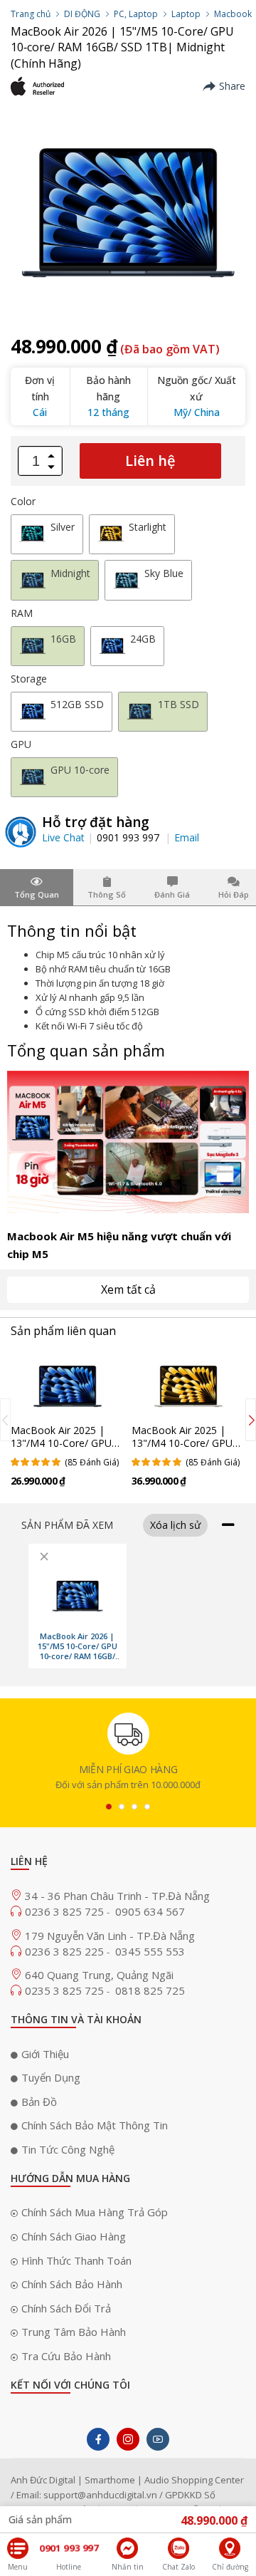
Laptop (186, 14)
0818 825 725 (150, 1990)
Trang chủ (31, 14)
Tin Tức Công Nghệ (68, 2149)
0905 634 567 (150, 1911)
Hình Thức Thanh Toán (76, 2260)
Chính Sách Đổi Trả (66, 2308)
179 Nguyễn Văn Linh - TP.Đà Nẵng (110, 1936)
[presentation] (5, 1420)
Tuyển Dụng (51, 2077)
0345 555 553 (150, 1951)
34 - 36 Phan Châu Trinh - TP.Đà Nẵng (117, 1896)
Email (187, 837)
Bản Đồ (39, 2102)
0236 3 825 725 (66, 1911)
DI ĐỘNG (82, 14)
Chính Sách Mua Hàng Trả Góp (95, 2212)
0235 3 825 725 (66, 1990)
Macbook (233, 14)
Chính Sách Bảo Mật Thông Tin (95, 2125)
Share (232, 86)
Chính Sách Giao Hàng (74, 2236)
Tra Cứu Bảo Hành (66, 2356)
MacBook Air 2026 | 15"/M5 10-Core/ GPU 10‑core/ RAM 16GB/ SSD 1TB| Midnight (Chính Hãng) (78, 1646)
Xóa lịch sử (175, 1525)
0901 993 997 (129, 837)
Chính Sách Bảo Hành (72, 2284)
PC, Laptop (136, 14)
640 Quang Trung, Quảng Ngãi (99, 1975)
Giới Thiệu (45, 2054)
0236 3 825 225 (66, 1951)
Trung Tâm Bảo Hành (74, 2332)
